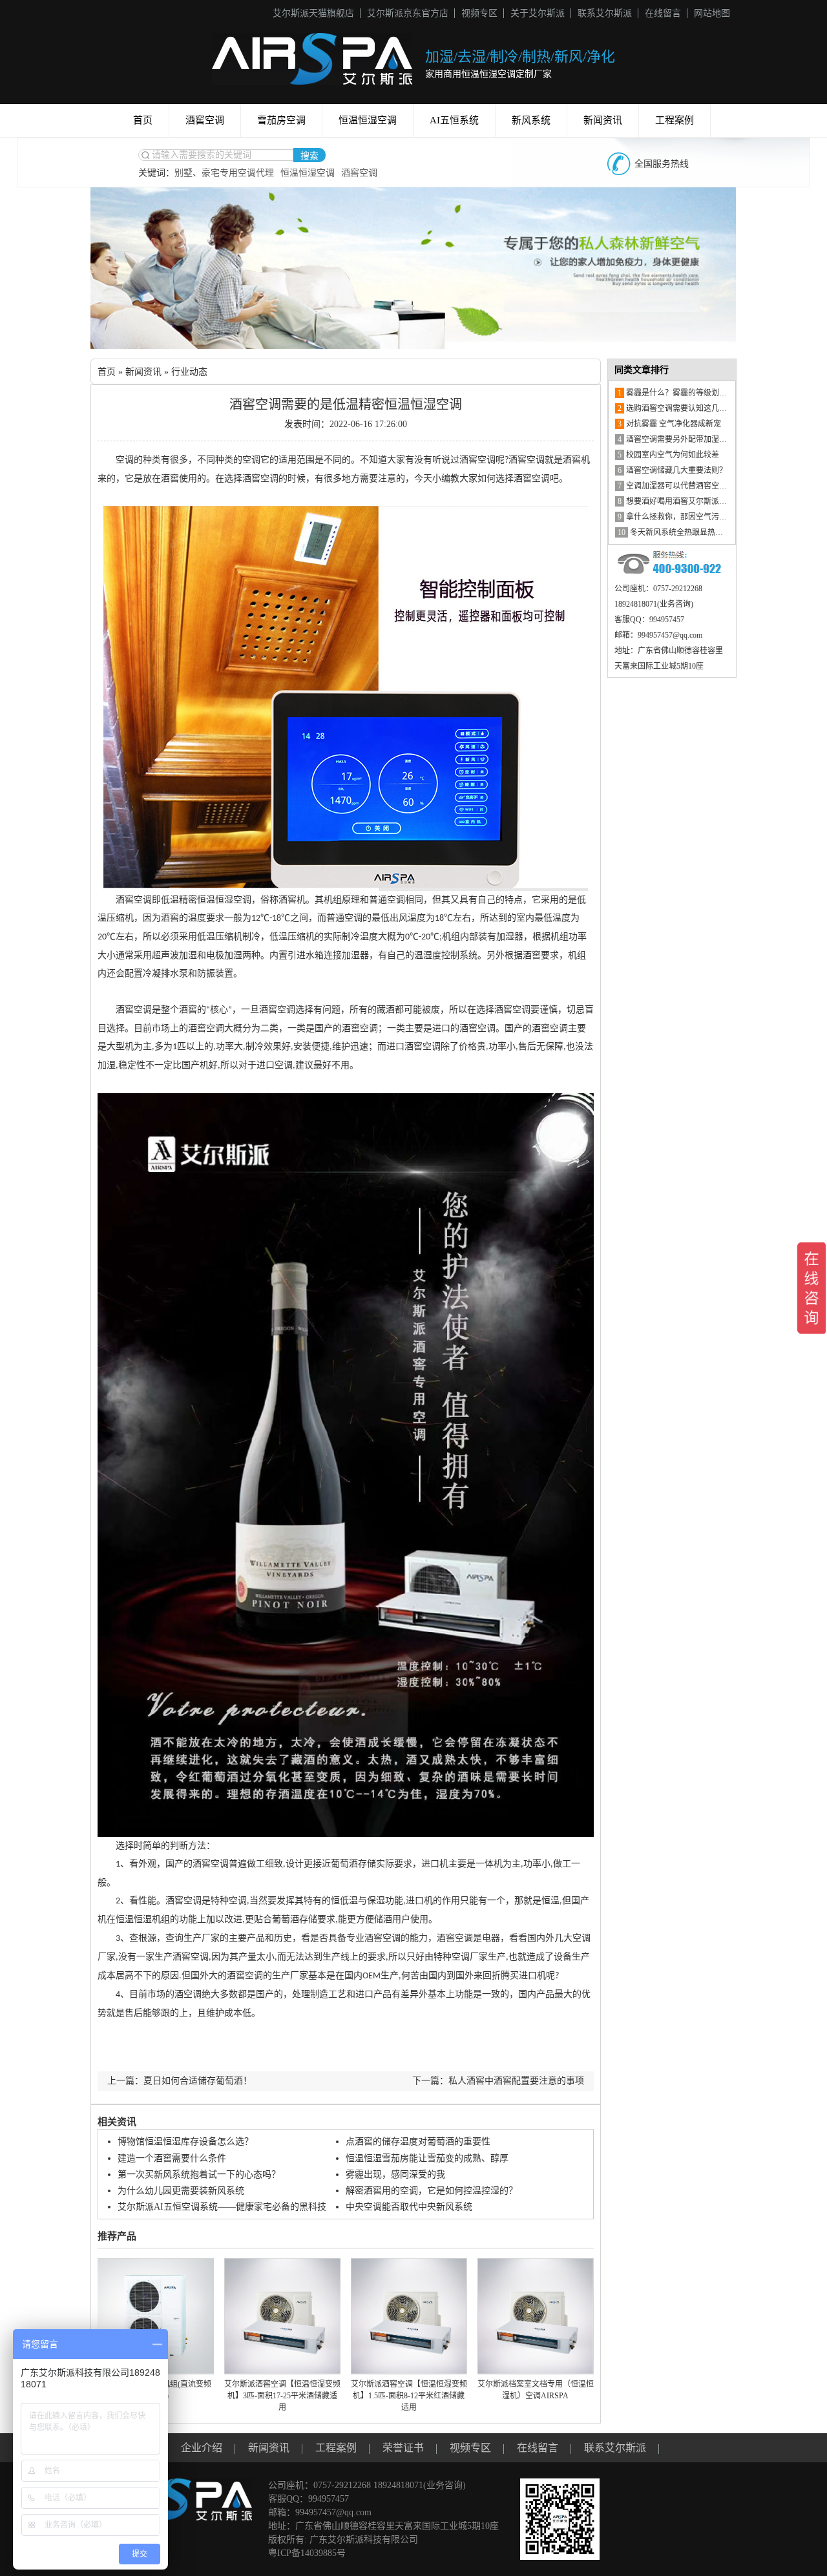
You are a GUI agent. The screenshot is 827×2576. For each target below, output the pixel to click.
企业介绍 (202, 2448)
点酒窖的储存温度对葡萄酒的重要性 (418, 2141)
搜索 (309, 156)
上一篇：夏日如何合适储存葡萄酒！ (180, 2081)
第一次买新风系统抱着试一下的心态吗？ (199, 2174)
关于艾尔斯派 (538, 13)
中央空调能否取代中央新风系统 (409, 2207)
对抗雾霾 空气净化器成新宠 (669, 424)
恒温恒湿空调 (368, 120)
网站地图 (712, 13)
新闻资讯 (603, 120)
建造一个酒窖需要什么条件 (172, 2158)
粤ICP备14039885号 (307, 2553)
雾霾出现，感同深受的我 (395, 2174)
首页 (143, 120)
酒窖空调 (205, 120)
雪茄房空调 (281, 120)
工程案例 (675, 120)
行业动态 (189, 372)
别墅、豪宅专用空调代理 (224, 173)
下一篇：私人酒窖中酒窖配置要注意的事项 (498, 2081)
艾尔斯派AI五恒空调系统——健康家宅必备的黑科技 (222, 2207)
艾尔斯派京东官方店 (408, 13)
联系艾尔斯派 (605, 13)
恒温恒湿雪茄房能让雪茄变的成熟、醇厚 (427, 2158)
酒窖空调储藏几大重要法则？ (672, 470)
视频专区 (479, 13)
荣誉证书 (403, 2448)
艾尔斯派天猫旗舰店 (313, 13)
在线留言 (663, 13)
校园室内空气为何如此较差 (668, 455)
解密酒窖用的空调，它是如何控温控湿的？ (432, 2191)
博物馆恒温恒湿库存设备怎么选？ (185, 2141)
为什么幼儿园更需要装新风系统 (181, 2191)
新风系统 (531, 120)
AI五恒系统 (454, 120)
